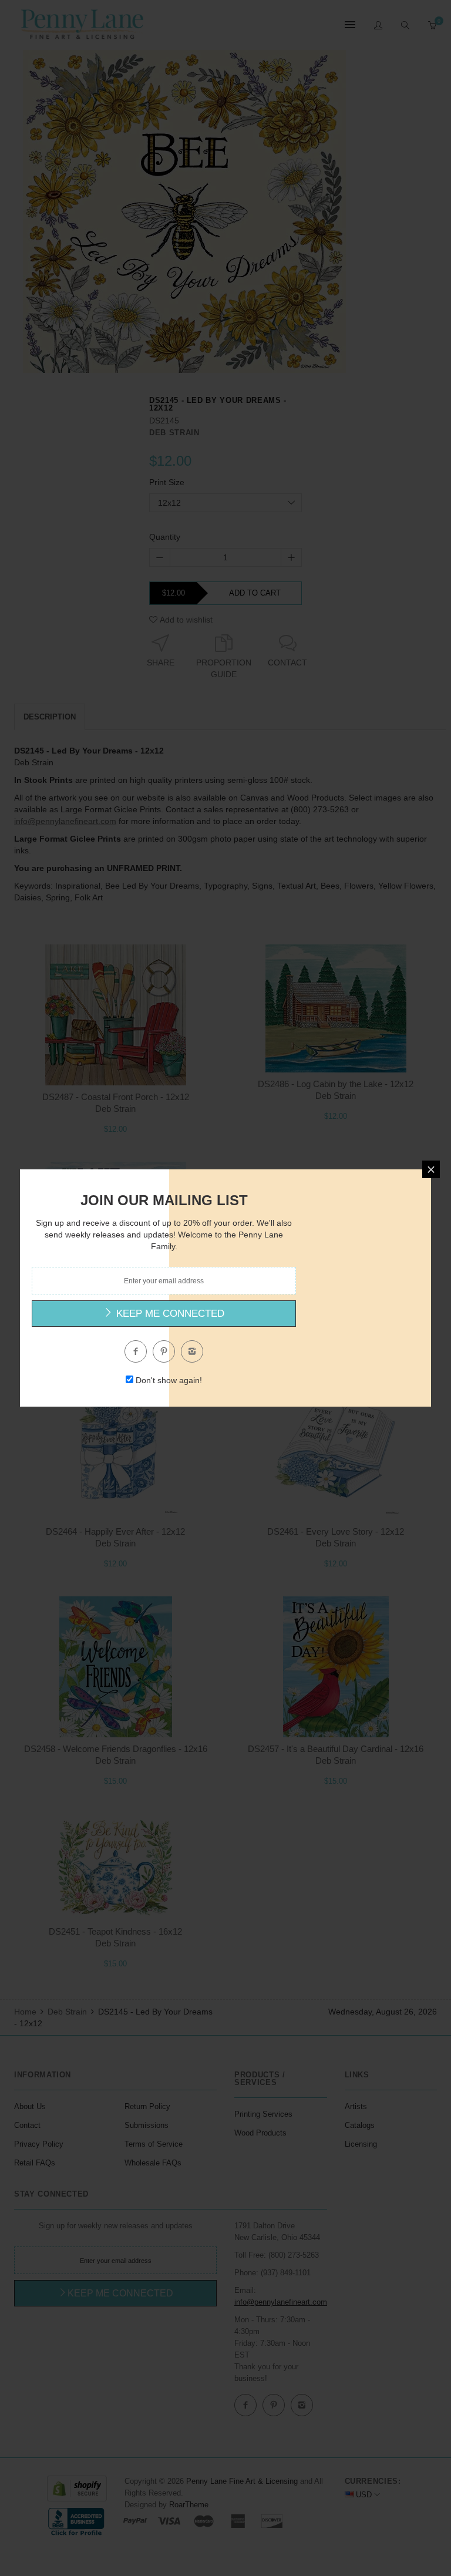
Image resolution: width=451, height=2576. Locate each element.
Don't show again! (169, 1380)
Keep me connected (169, 1314)
